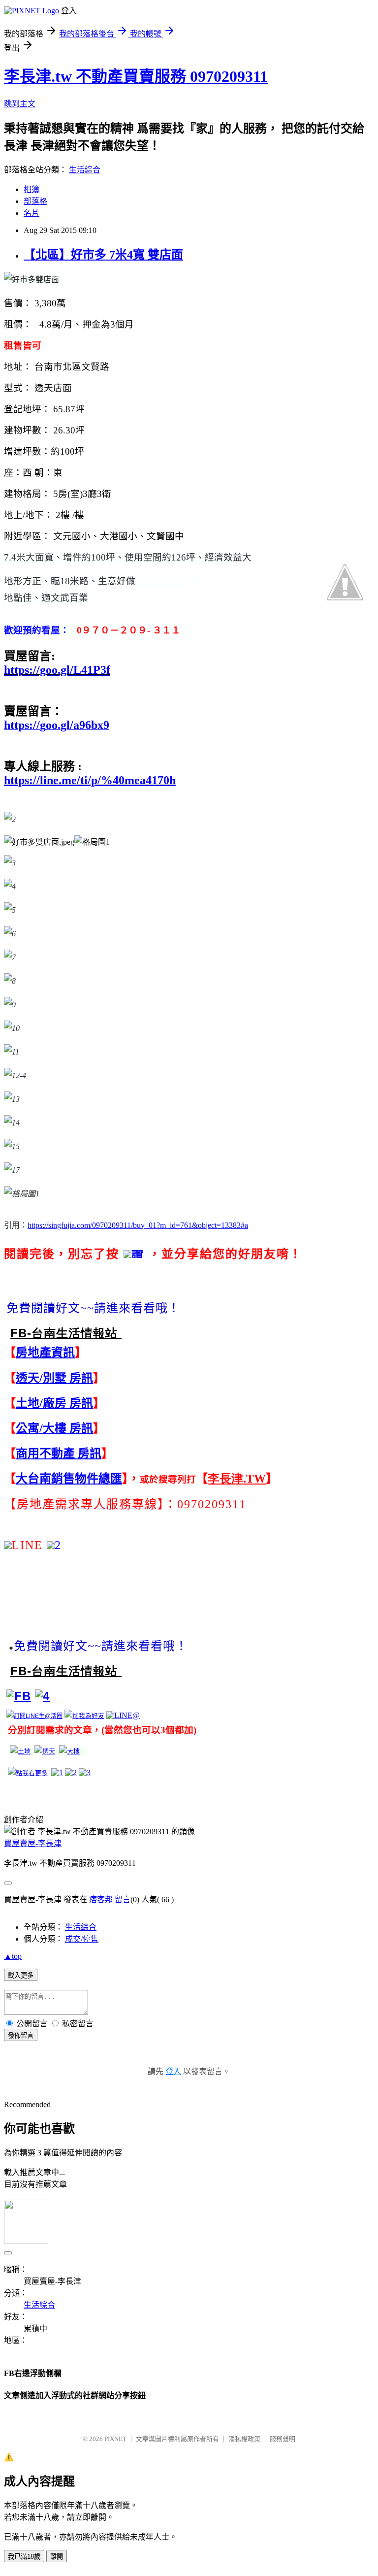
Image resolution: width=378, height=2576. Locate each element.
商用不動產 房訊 (59, 1453)
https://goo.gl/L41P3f (57, 670)
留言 (123, 1899)
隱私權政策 (244, 2439)
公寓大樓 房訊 (54, 1428)
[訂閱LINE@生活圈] (34, 1716)
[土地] (20, 1751)
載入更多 (21, 1975)
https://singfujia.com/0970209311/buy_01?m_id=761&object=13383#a (138, 1225)
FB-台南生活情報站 (66, 1333)
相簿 (31, 189)
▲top (13, 1956)
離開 (57, 2557)
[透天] (45, 1751)
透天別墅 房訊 (54, 1378)
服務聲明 (283, 2439)
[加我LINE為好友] (84, 1716)
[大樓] (69, 1751)
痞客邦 (101, 1899)
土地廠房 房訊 (54, 1403)
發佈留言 (21, 2035)
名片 (31, 213)
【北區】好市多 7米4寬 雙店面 (103, 255)
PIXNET (115, 2439)
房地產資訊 (45, 1353)
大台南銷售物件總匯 (69, 1479)
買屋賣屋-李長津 (33, 1843)
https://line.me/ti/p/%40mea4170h (90, 780)
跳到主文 (20, 104)
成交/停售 (82, 1939)
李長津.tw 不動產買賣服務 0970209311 (136, 76)
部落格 (35, 201)
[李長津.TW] (28, 1773)
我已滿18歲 (24, 2557)
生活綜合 (85, 170)
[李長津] (42, 1696)
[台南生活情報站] (19, 1696)
